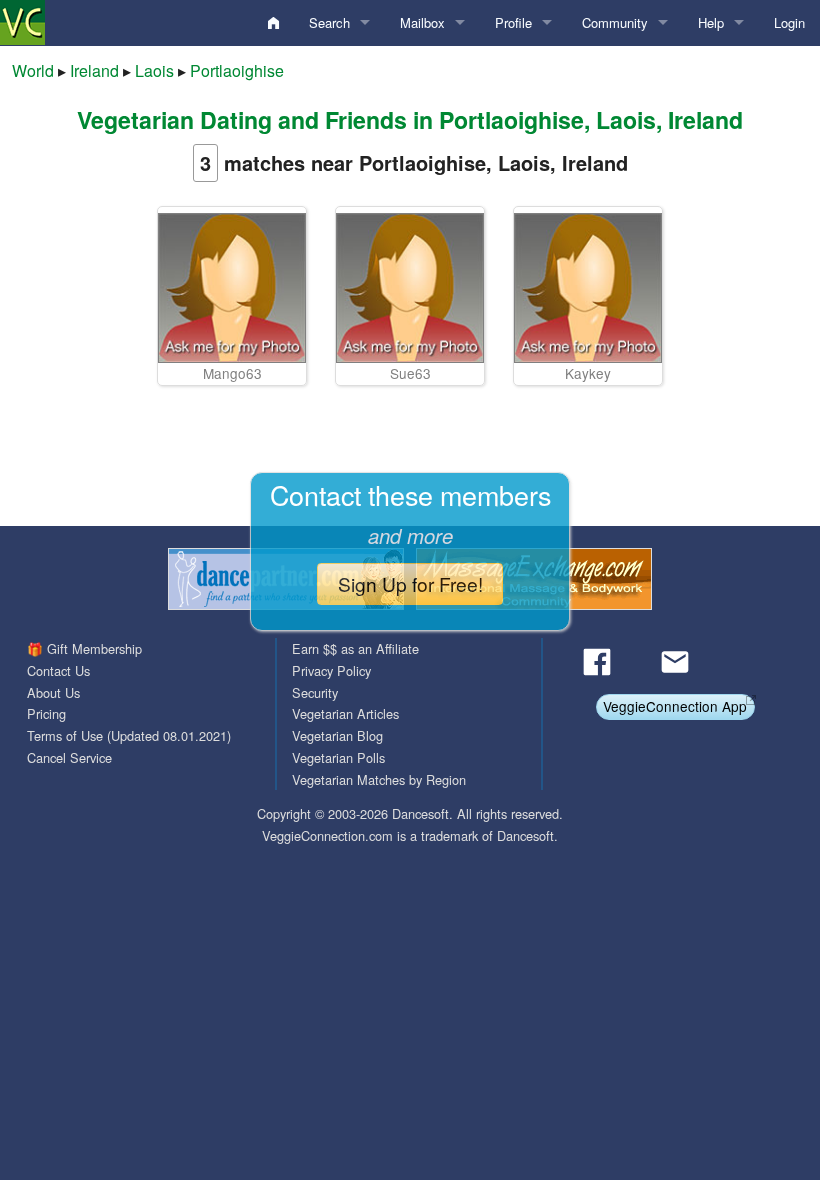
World (33, 70)
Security (315, 692)
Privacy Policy (331, 670)
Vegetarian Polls (338, 757)
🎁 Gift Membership (84, 648)
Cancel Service (69, 757)
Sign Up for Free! (410, 583)
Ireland (94, 70)
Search (329, 22)
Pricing (46, 713)
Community (615, 22)
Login (789, 22)
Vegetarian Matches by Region (379, 779)
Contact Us (58, 670)
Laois (154, 70)
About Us (53, 692)
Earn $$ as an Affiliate (355, 648)
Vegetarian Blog (337, 735)
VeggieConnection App (675, 706)
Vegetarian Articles (345, 713)
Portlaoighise (237, 70)
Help (711, 22)
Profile (513, 22)
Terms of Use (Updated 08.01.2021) (129, 735)
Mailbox (422, 22)
